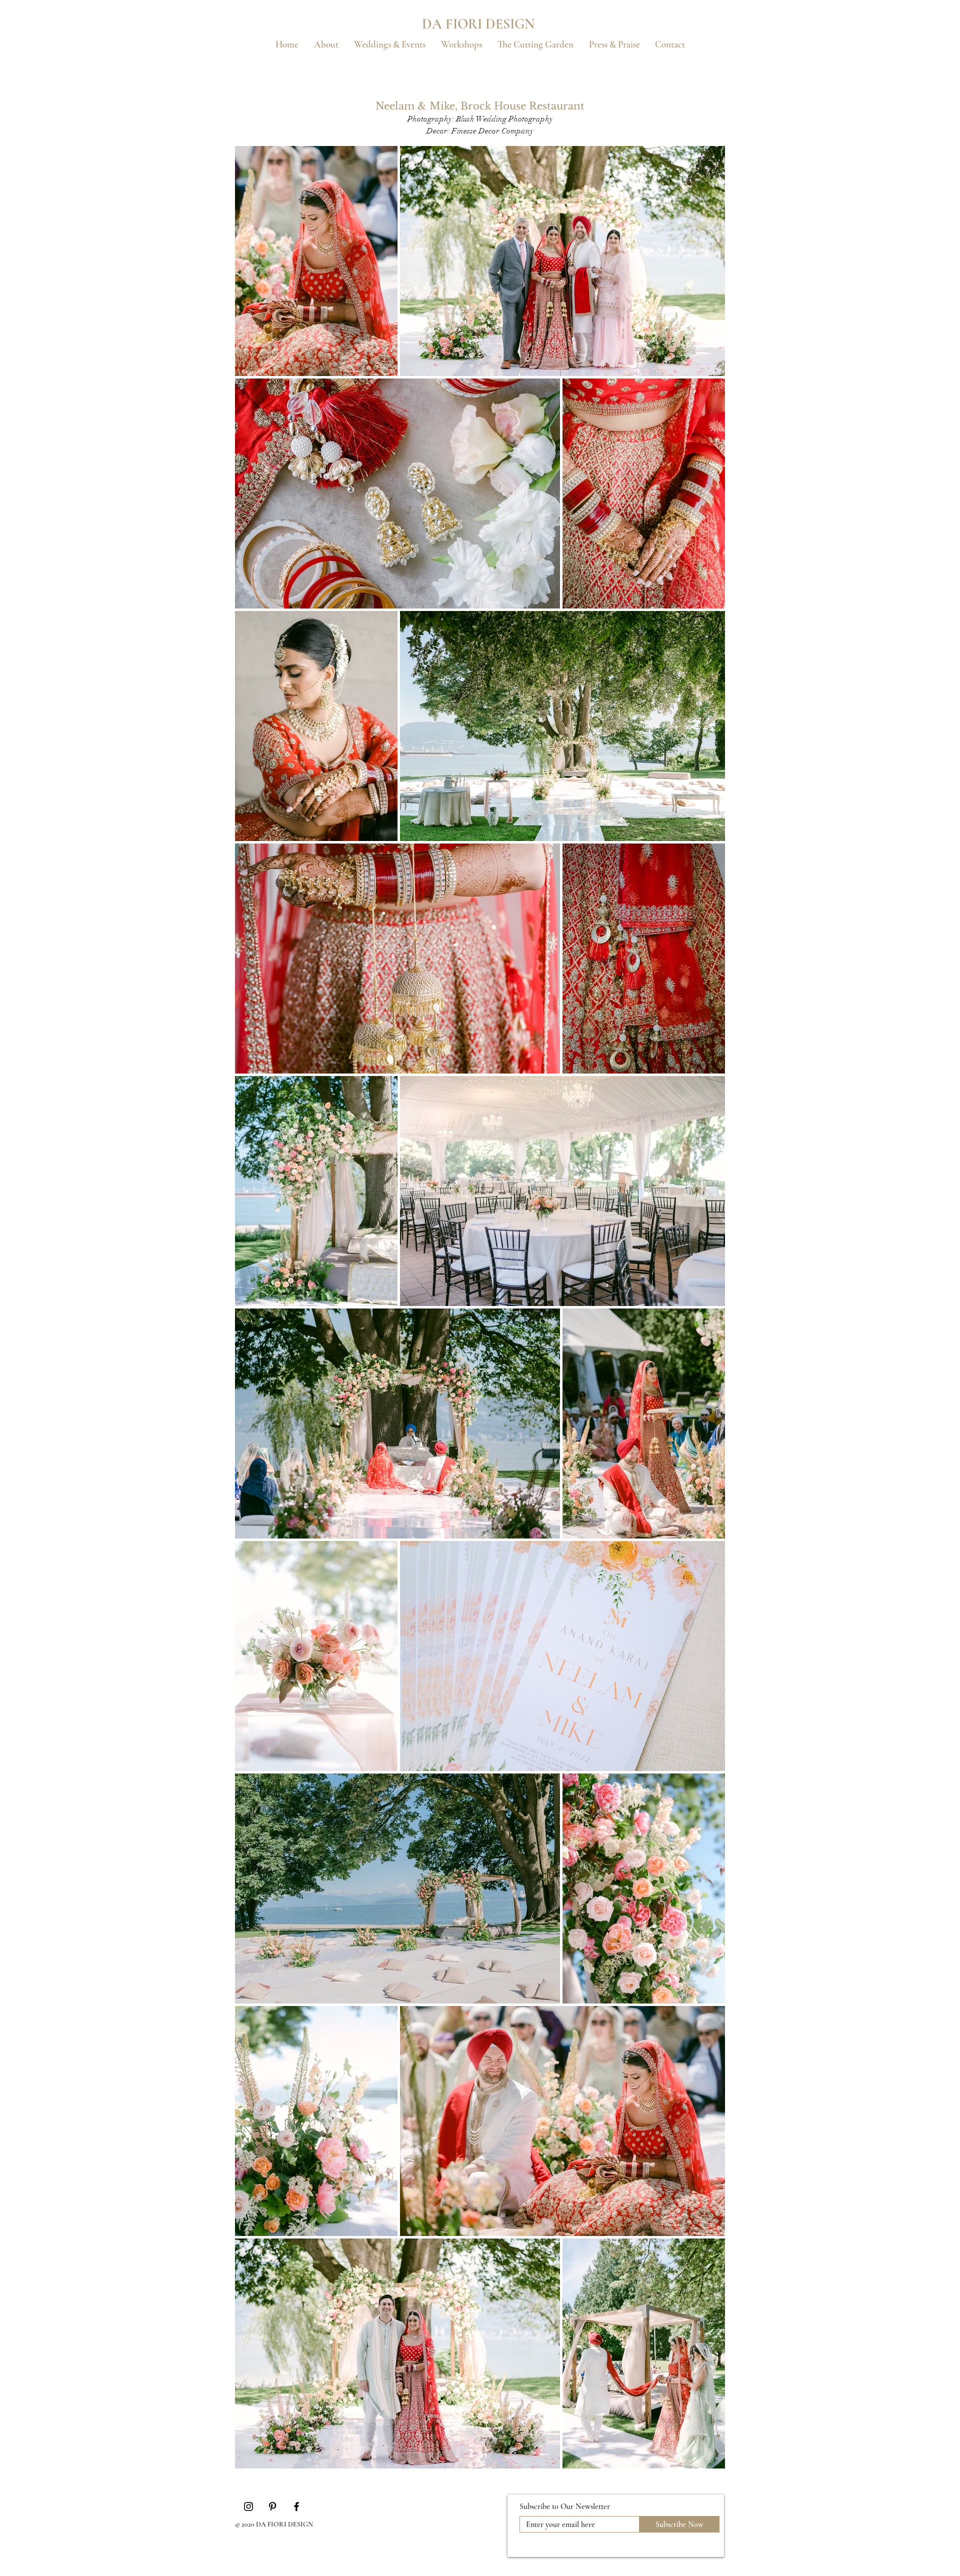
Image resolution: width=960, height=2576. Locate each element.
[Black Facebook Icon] (296, 2506)
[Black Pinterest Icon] (272, 2506)
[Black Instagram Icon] (248, 2506)
